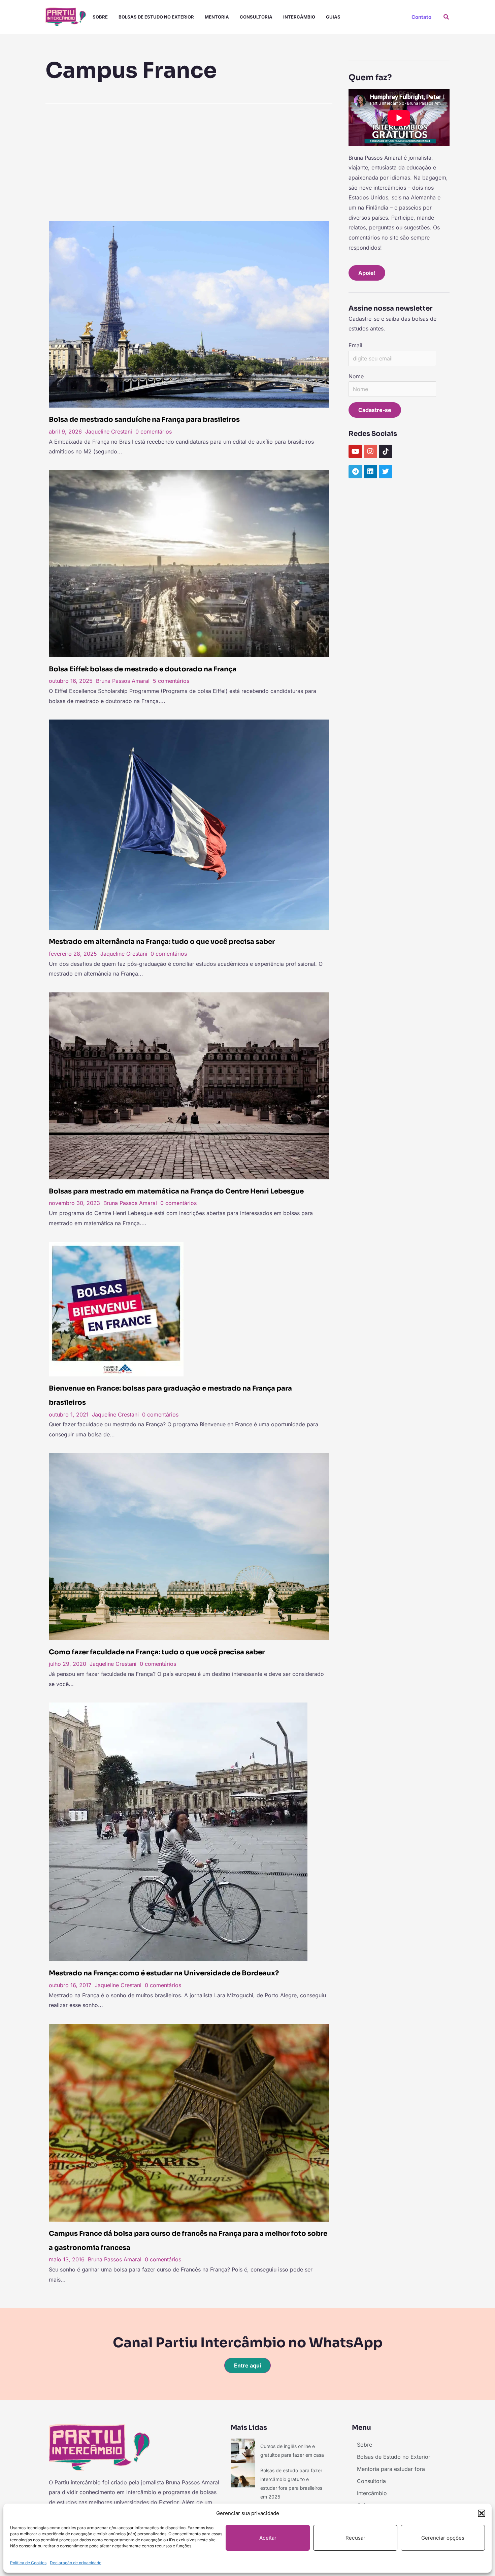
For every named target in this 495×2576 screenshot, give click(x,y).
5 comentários (171, 681)
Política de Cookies (28, 2563)
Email (355, 345)
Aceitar (268, 2538)
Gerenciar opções (443, 2538)
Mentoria (217, 17)
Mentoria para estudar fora (391, 2469)
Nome (356, 376)
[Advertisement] (189, 160)
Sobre (100, 17)
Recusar (355, 2538)
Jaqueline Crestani (109, 432)
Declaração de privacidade (76, 2563)
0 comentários (154, 432)
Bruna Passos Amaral (123, 681)
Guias (333, 17)
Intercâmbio (299, 17)
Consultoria (256, 17)
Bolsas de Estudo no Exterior (156, 17)
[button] (482, 2513)
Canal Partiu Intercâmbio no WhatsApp (248, 2343)
